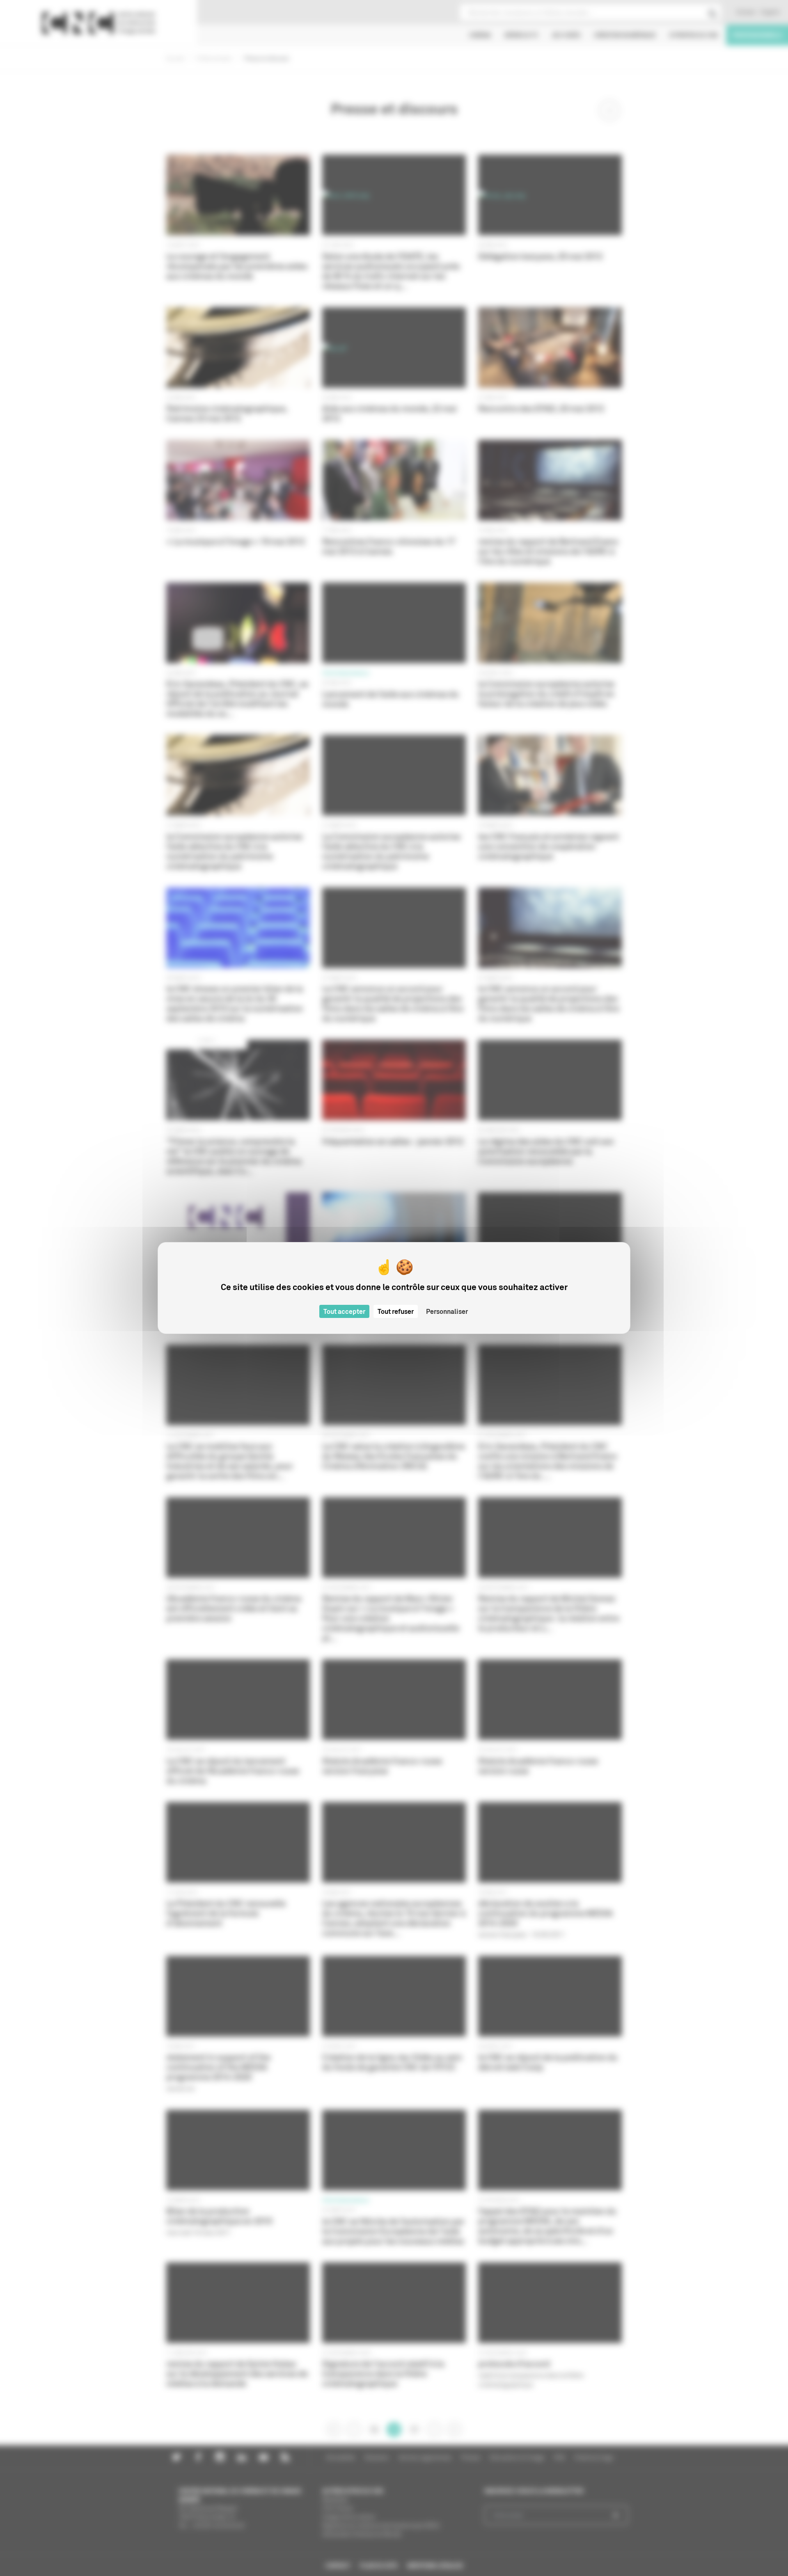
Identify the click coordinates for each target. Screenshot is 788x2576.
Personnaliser (447, 1311)
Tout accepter (344, 1311)
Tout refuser (396, 1311)
